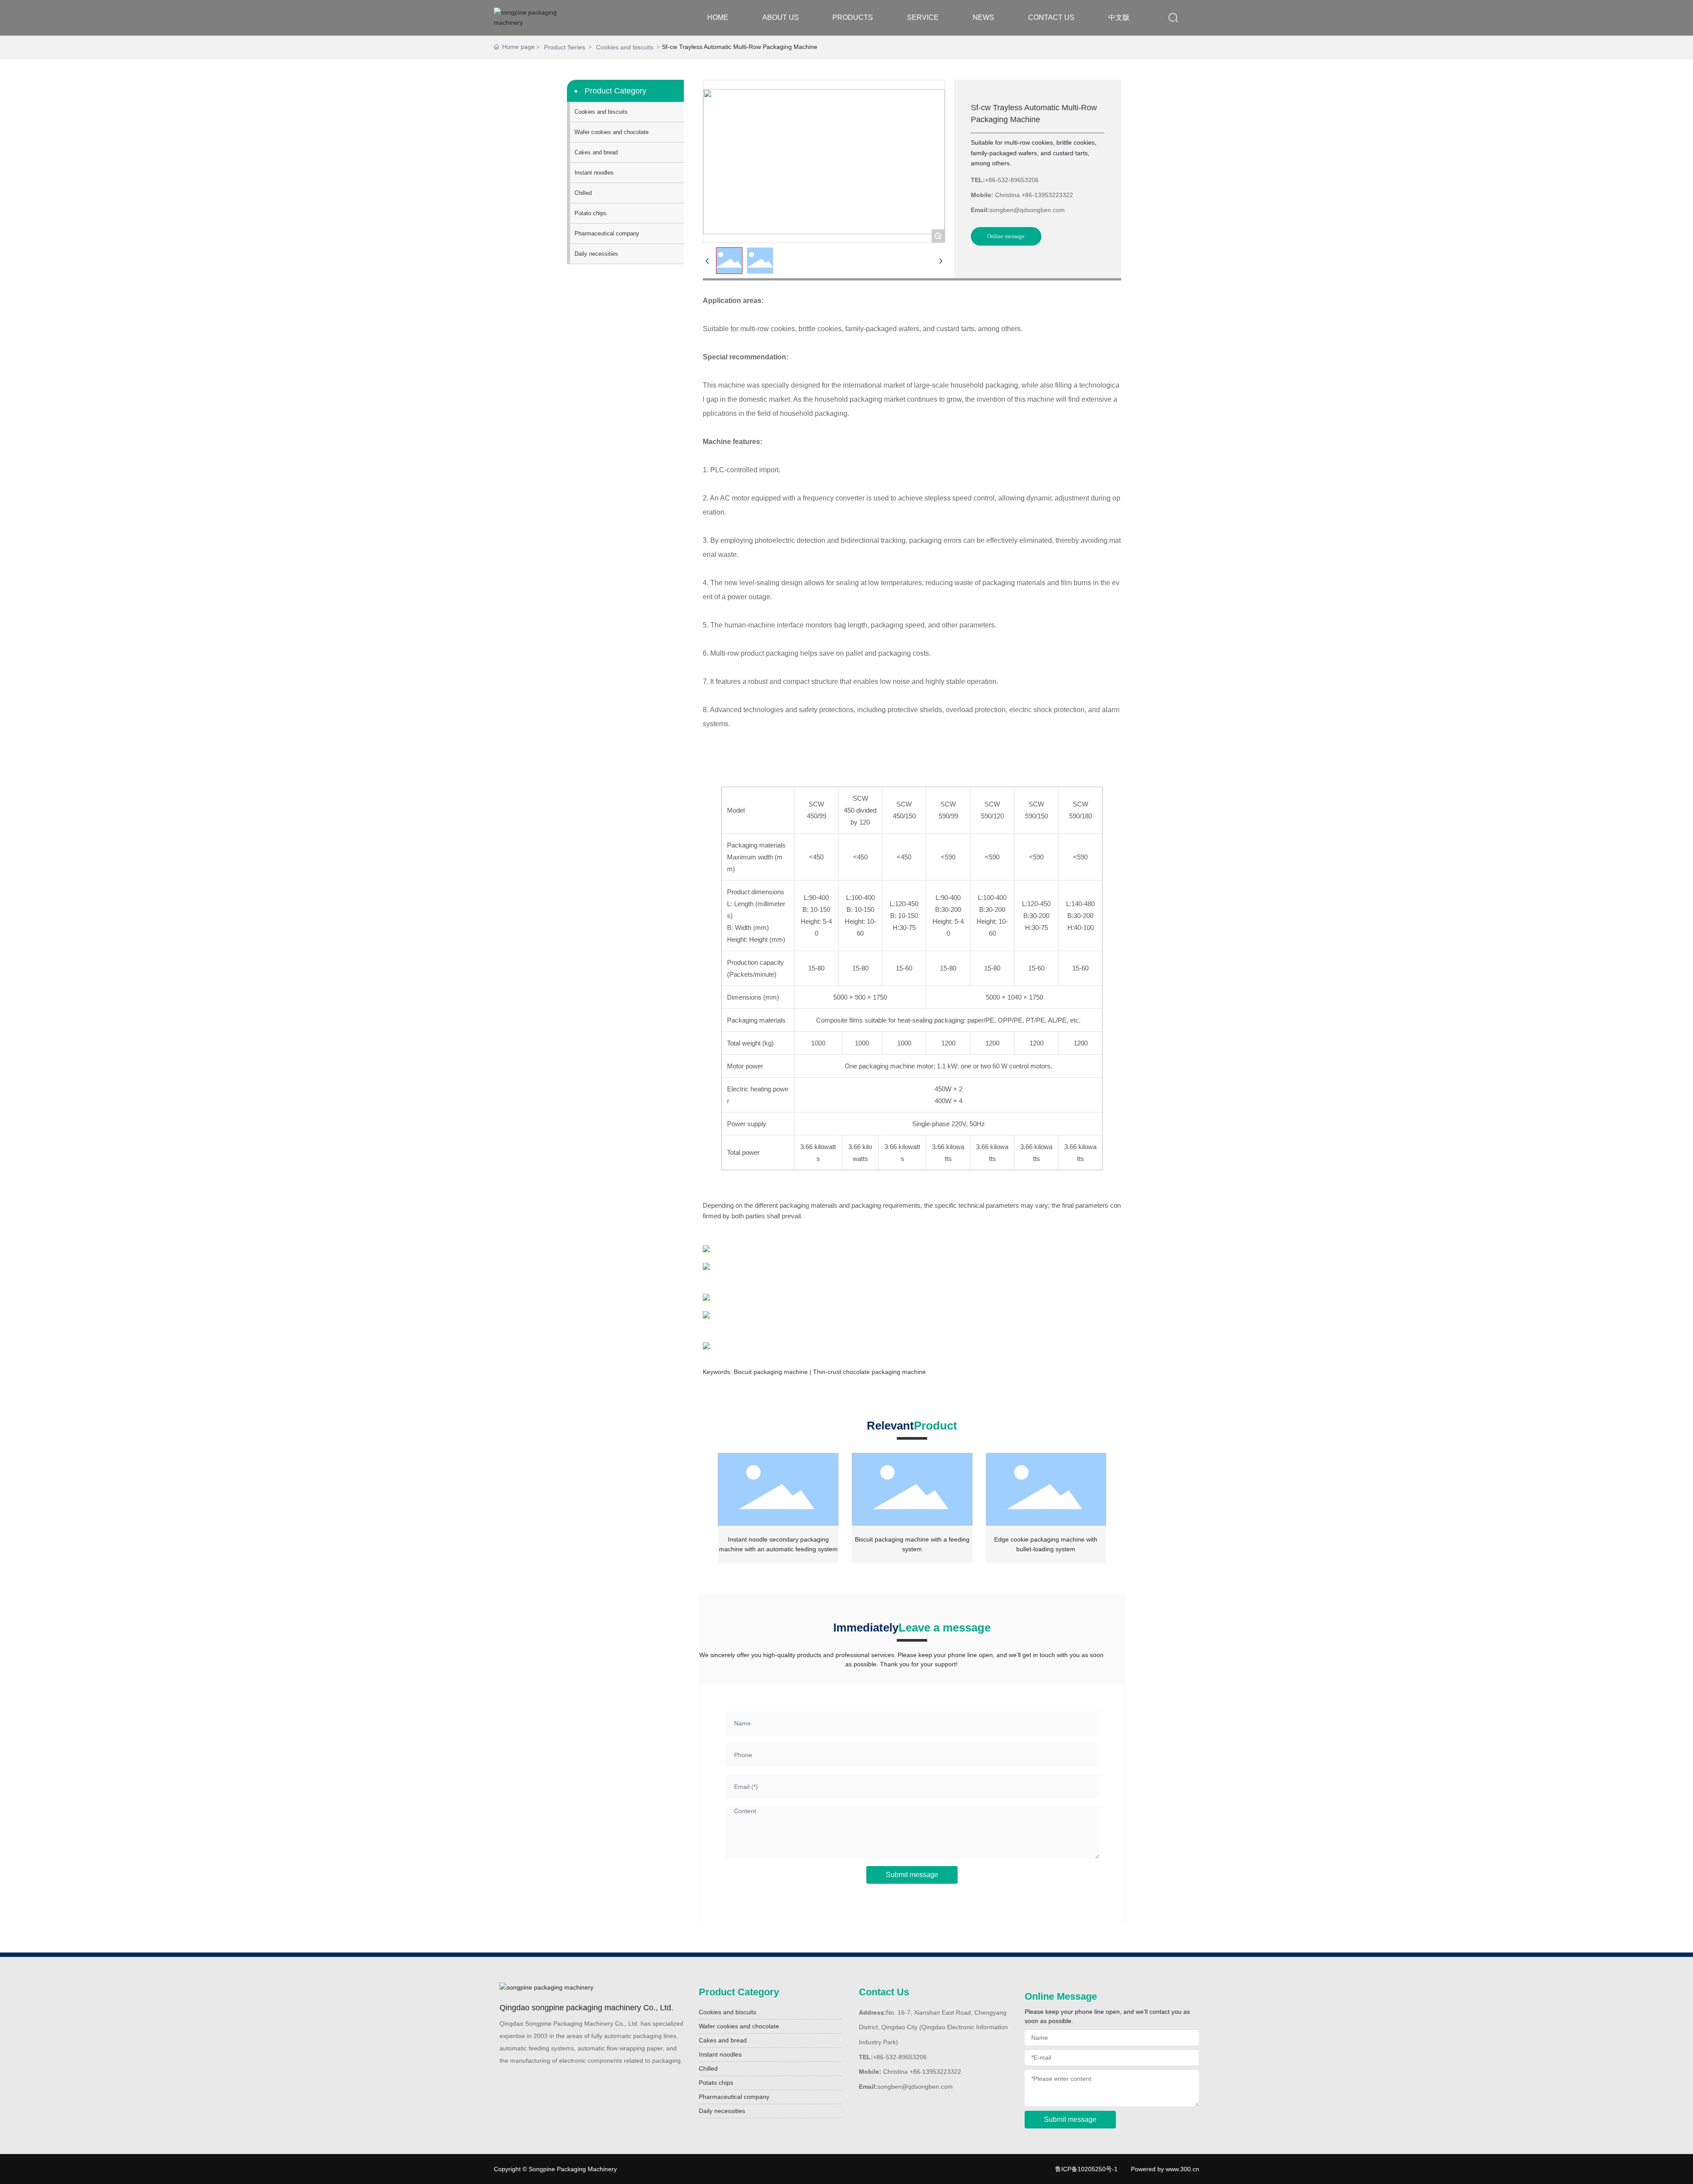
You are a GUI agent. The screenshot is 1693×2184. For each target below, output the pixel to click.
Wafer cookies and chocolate (739, 2026)
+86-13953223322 (1047, 195)
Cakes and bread (723, 2040)
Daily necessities (722, 2111)
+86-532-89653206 (1012, 180)
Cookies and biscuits (625, 47)
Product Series (565, 47)
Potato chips (716, 2083)
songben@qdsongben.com (1027, 210)
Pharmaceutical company (734, 2097)
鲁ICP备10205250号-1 (1086, 2169)
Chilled (708, 2068)
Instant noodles (720, 2054)
